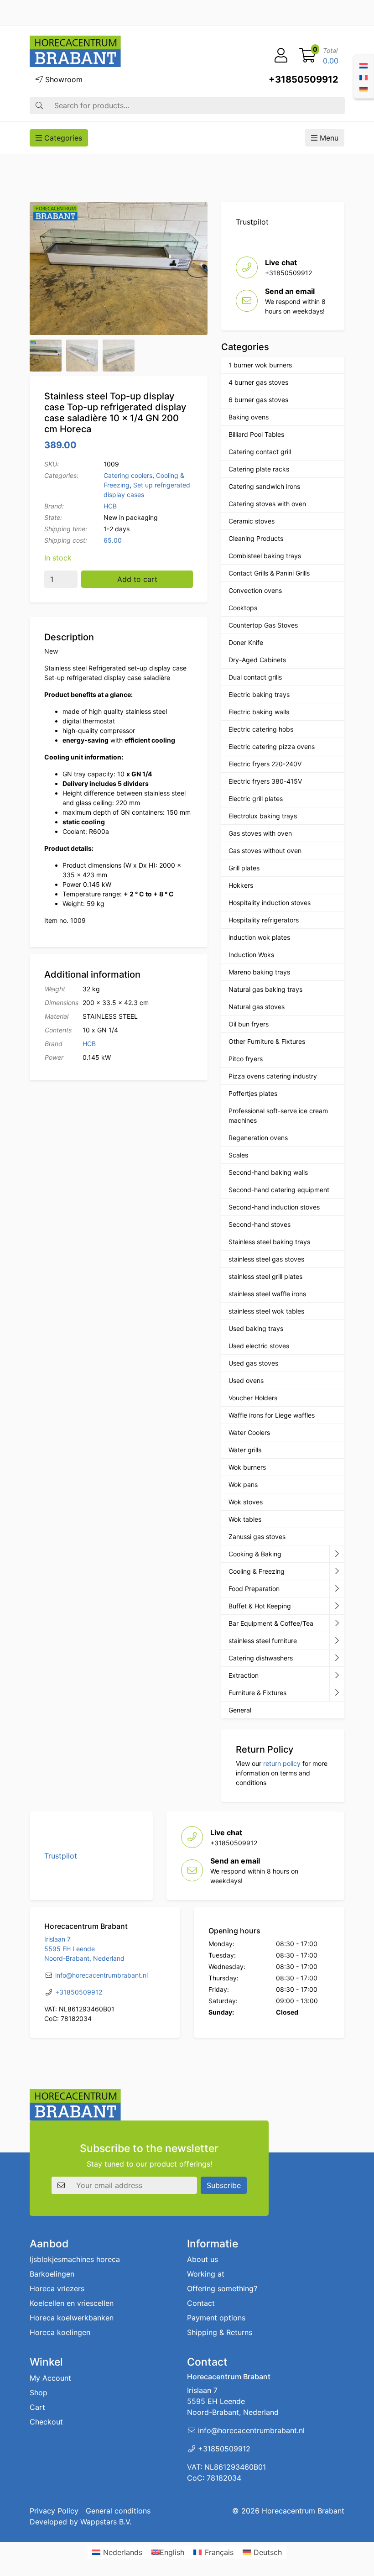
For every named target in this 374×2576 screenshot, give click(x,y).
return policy (282, 1763)
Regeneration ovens (258, 1138)
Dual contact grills (255, 677)
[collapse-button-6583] (337, 1571)
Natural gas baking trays (265, 989)
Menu (328, 138)
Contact (201, 2304)
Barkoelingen (52, 2274)
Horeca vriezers (57, 2289)
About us (203, 2260)
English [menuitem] (172, 2552)
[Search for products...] (39, 105)
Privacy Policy (54, 2511)
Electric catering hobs (261, 729)
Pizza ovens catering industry (273, 1076)
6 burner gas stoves (258, 400)
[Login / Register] (281, 56)
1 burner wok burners (260, 365)
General (240, 1710)
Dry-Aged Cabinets (257, 660)
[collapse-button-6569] (337, 1623)
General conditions (118, 2511)
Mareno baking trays (259, 972)
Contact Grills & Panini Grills (269, 573)
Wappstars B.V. (106, 2522)
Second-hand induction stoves (274, 1207)
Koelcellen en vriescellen (72, 2304)
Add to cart (137, 579)
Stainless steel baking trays (269, 1242)
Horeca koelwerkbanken (72, 2318)
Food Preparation (254, 1589)
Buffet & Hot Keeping (260, 1606)
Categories (62, 138)
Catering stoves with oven (267, 504)
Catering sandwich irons (264, 486)
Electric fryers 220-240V (265, 764)
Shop (39, 2393)
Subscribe (224, 2185)
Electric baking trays (259, 694)
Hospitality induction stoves (270, 903)
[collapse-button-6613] (337, 1641)
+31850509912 (304, 79)
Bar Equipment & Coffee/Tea (271, 1623)
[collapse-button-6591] (337, 1658)
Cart (37, 2407)
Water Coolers (249, 1432)
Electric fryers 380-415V (265, 781)
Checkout (46, 2422)
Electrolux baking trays (263, 816)
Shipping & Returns (220, 2333)
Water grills (245, 1450)
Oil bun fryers (249, 1024)
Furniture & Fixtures (257, 1693)
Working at (206, 2274)
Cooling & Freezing (257, 1571)
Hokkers (241, 885)
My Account (50, 2378)
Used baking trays (256, 1328)
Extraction (244, 1675)
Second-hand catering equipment (279, 1190)
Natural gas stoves (257, 1007)
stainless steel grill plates (265, 1276)
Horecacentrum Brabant (303, 2511)
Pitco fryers (246, 1059)
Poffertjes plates (253, 1093)
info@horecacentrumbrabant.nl (101, 1975)
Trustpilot (252, 222)
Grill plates (244, 868)
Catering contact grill (260, 452)
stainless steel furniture (263, 1641)
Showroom (63, 79)
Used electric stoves (259, 1346)
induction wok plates (259, 937)
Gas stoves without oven (265, 851)
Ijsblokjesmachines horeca (75, 2260)
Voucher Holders (253, 1398)
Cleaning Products (256, 538)
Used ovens (246, 1380)
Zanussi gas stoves (257, 1537)
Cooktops (243, 608)
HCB (110, 506)
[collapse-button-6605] (337, 1606)
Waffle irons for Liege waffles (272, 1415)
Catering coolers (128, 475)
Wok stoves (246, 1502)
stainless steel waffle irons (267, 1294)
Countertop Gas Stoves (263, 625)
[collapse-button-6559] (337, 1554)
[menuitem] (364, 65)
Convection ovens (255, 590)
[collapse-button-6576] (337, 1589)
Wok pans (243, 1484)
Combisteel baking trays (265, 556)
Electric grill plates (256, 798)
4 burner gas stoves (258, 382)
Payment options (216, 2318)
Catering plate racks (259, 469)
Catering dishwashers (261, 1658)
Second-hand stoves (260, 1224)
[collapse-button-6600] (337, 1675)
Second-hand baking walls (268, 1172)
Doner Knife (246, 642)
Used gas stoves (253, 1363)
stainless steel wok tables (266, 1311)
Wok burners (247, 1467)
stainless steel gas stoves (266, 1259)
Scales (238, 1155)
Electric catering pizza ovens (272, 746)
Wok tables (245, 1519)
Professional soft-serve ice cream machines (278, 1115)
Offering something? (222, 2289)
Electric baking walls (259, 712)
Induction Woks (251, 955)
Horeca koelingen (60, 2333)
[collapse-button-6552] (337, 1693)
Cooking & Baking (255, 1554)
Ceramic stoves (252, 521)
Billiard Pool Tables (256, 434)
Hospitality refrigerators (264, 920)
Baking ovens (249, 417)
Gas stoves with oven (260, 833)
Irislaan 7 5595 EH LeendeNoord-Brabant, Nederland (84, 1949)
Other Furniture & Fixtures (267, 1041)
